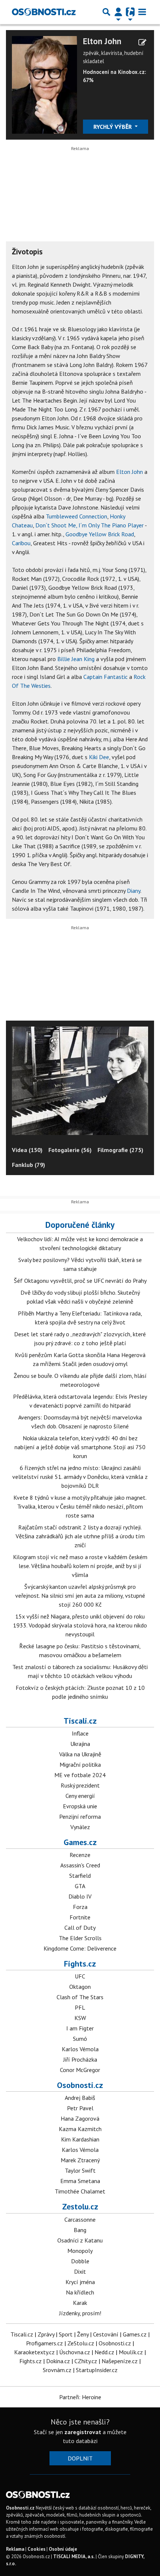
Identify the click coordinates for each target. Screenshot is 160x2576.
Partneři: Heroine (80, 2397)
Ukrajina (80, 1744)
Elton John (102, 41)
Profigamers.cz (44, 2343)
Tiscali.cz (80, 1721)
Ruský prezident (80, 1785)
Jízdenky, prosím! (80, 2313)
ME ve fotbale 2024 (80, 1775)
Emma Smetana (80, 2181)
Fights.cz (80, 1964)
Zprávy (46, 2334)
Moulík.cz (131, 2352)
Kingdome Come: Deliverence (80, 1948)
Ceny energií (80, 1796)
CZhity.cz (86, 2361)
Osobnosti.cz (80, 2085)
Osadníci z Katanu (80, 2240)
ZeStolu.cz (81, 2343)
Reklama (15, 2549)
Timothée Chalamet (80, 2191)
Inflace (80, 1733)
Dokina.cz (58, 2361)
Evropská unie (80, 1806)
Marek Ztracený (80, 2160)
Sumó (80, 2039)
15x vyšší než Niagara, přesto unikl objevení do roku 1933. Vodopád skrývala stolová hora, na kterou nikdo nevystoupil (80, 1625)
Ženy (83, 2334)
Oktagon (80, 1987)
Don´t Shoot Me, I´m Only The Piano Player (89, 525)
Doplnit (80, 2458)
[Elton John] (44, 84)
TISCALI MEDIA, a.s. (74, 2557)
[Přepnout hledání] (106, 12)
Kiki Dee (99, 757)
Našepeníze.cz (120, 2361)
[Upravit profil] (142, 42)
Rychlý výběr (113, 127)
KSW (80, 2018)
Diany (134, 891)
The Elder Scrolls (80, 1938)
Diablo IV (80, 1896)
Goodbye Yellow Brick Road (100, 534)
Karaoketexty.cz (34, 2352)
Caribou (21, 543)
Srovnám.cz (57, 2370)
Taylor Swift (80, 2170)
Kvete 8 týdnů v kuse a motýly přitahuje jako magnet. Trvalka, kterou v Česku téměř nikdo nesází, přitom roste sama (80, 1506)
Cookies (36, 2549)
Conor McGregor (80, 2070)
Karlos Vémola (80, 2049)
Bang (80, 2230)
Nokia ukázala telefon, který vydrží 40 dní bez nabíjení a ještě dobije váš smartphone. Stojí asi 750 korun (80, 1447)
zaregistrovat (83, 2432)
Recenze (80, 1855)
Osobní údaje (63, 2549)
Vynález (80, 1827)
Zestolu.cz (80, 2206)
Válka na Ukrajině (80, 1754)
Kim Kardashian (80, 2139)
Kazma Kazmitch (80, 2129)
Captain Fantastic (105, 677)
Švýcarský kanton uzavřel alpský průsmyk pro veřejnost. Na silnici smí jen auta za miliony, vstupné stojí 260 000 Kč (80, 1596)
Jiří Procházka (80, 2059)
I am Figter (80, 2028)
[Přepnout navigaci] (118, 12)
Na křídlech (80, 2292)
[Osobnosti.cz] (44, 12)
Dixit (80, 2271)
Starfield (80, 1876)
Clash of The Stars (80, 1997)
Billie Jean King (76, 659)
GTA (80, 1886)
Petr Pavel (80, 2108)
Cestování (106, 2334)
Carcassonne (80, 2219)
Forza (80, 1907)
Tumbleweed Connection (76, 516)
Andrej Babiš (80, 2098)
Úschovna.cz (75, 2352)
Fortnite (80, 1917)
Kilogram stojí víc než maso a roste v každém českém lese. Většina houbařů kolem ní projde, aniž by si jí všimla (80, 1566)
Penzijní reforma (80, 1816)
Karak (80, 2303)
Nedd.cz (104, 2352)
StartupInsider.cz (97, 2370)
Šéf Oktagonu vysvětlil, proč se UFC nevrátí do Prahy (80, 1281)
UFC (80, 1976)
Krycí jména (80, 2282)
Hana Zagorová (80, 2118)
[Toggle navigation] (142, 12)
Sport (66, 2334)
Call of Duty (80, 1928)
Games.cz (80, 1842)
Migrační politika (80, 1765)
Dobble (80, 2261)
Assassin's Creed (80, 1865)
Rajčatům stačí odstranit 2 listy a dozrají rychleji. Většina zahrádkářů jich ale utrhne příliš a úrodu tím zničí (80, 1536)
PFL (80, 2007)
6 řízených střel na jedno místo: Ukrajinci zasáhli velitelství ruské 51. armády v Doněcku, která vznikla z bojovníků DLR (80, 1477)
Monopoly (80, 2251)
